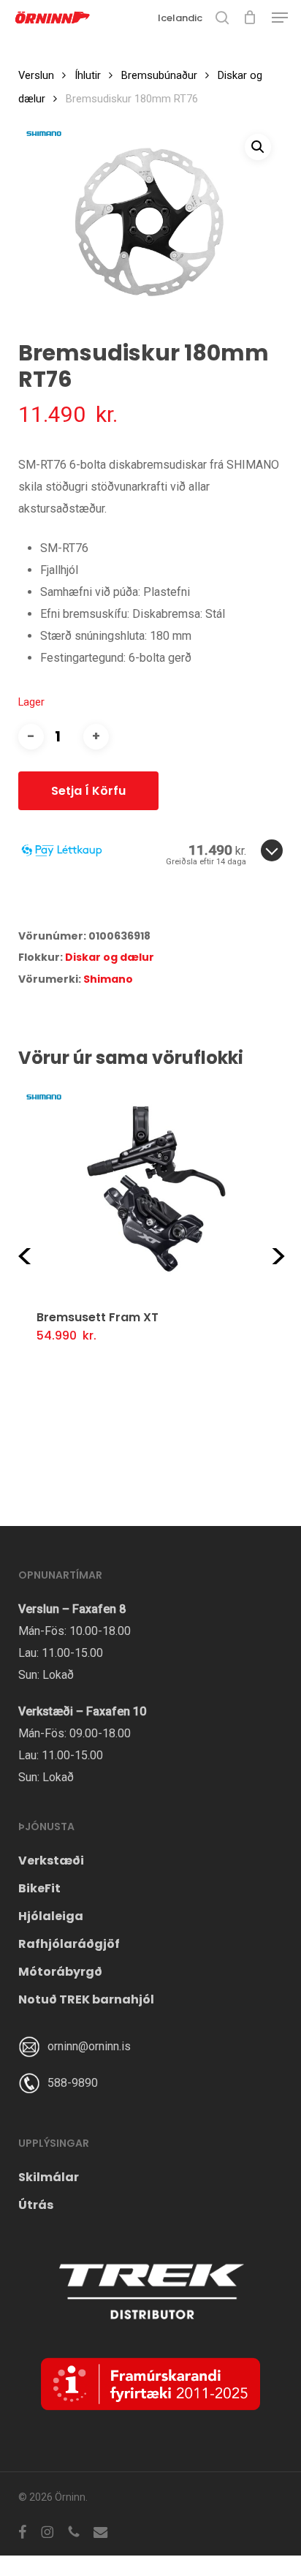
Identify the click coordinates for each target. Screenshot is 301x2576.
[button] (280, 18)
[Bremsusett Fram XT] (142, 1188)
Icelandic (180, 18)
